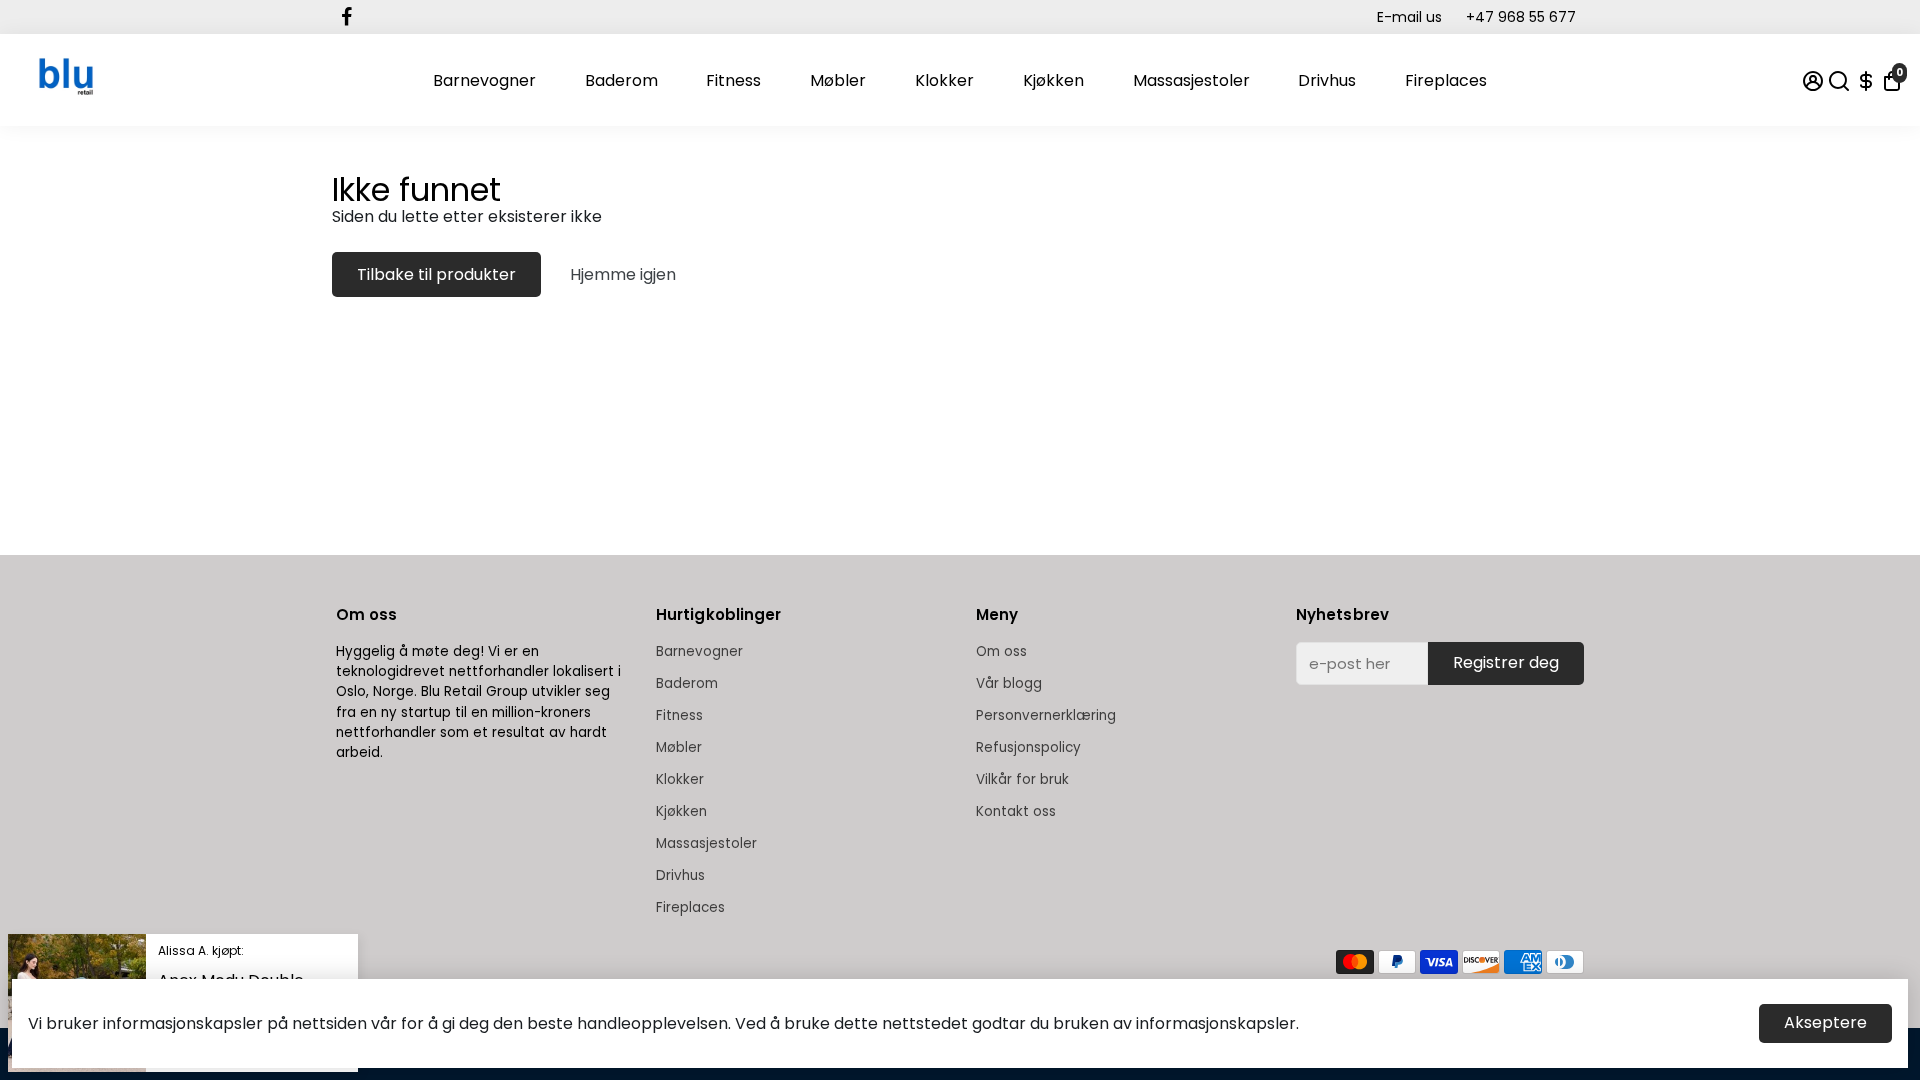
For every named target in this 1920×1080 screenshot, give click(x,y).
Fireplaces (1446, 80)
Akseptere (1825, 1022)
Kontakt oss (1016, 811)
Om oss (1001, 651)
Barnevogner (484, 80)
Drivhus (1327, 80)
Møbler (838, 80)
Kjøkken (1053, 80)
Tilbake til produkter (436, 274)
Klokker (944, 80)
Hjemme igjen (623, 274)
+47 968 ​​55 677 (1521, 17)
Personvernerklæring (1046, 715)
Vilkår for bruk (1022, 779)
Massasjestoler (1191, 80)
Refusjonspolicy (1028, 747)
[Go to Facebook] (347, 17)
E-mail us (1409, 17)
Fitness (733, 80)
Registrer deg (1506, 662)
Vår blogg (1009, 683)
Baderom (621, 80)
